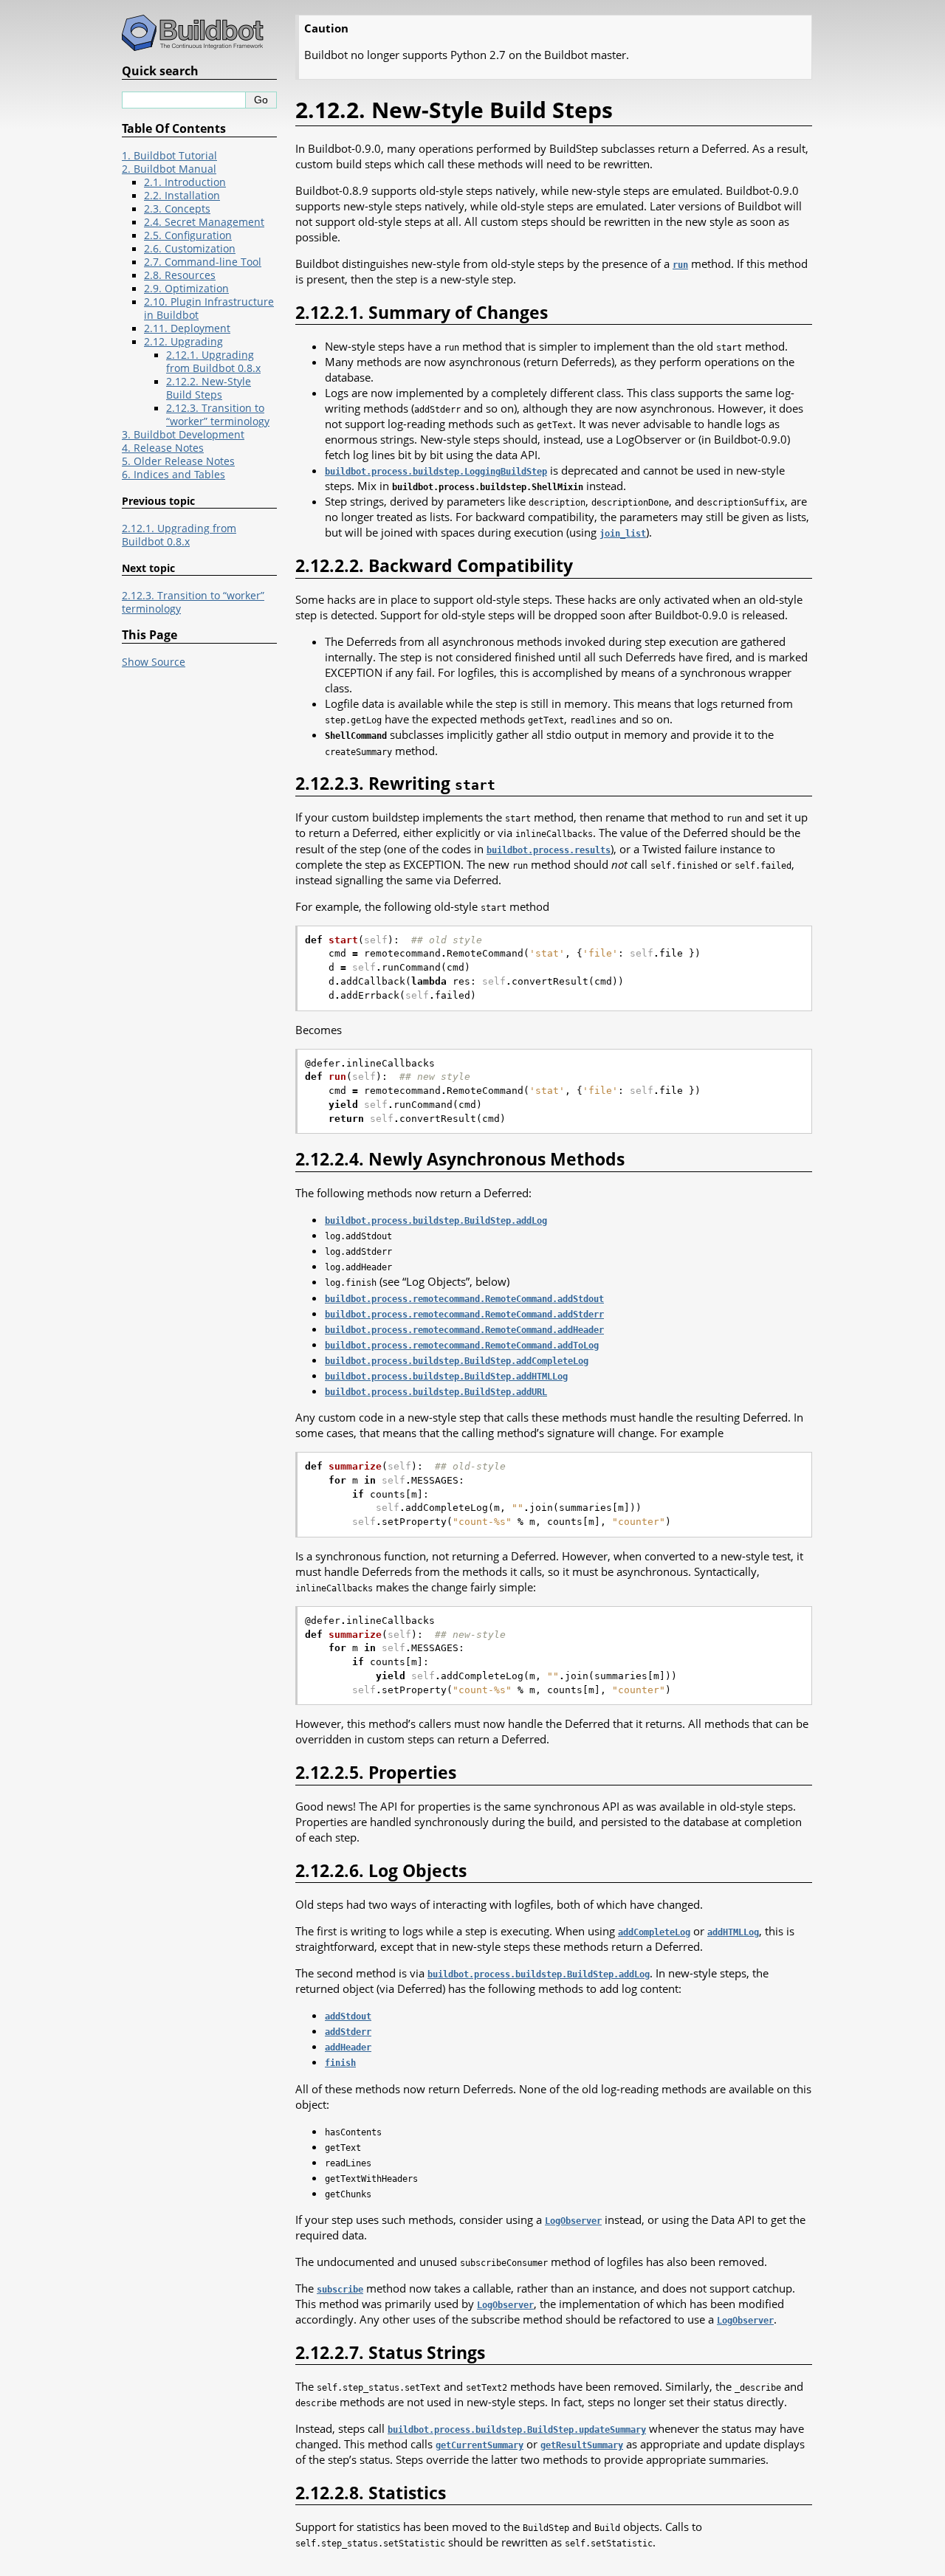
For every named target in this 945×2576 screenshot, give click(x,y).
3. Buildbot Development (183, 435)
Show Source (154, 662)
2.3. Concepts (177, 209)
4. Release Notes (163, 448)
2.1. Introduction (185, 182)
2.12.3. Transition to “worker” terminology (218, 415)
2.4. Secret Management (204, 222)
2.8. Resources (180, 275)
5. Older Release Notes (178, 461)
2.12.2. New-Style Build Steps (209, 388)
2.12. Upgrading (183, 342)
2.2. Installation (182, 196)
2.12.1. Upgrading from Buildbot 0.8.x (213, 362)
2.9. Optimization (186, 289)
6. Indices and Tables (173, 475)
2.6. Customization (190, 249)
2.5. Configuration (188, 235)
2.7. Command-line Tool (203, 262)
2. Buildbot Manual (169, 169)
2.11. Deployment (187, 328)
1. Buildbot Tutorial (169, 156)
